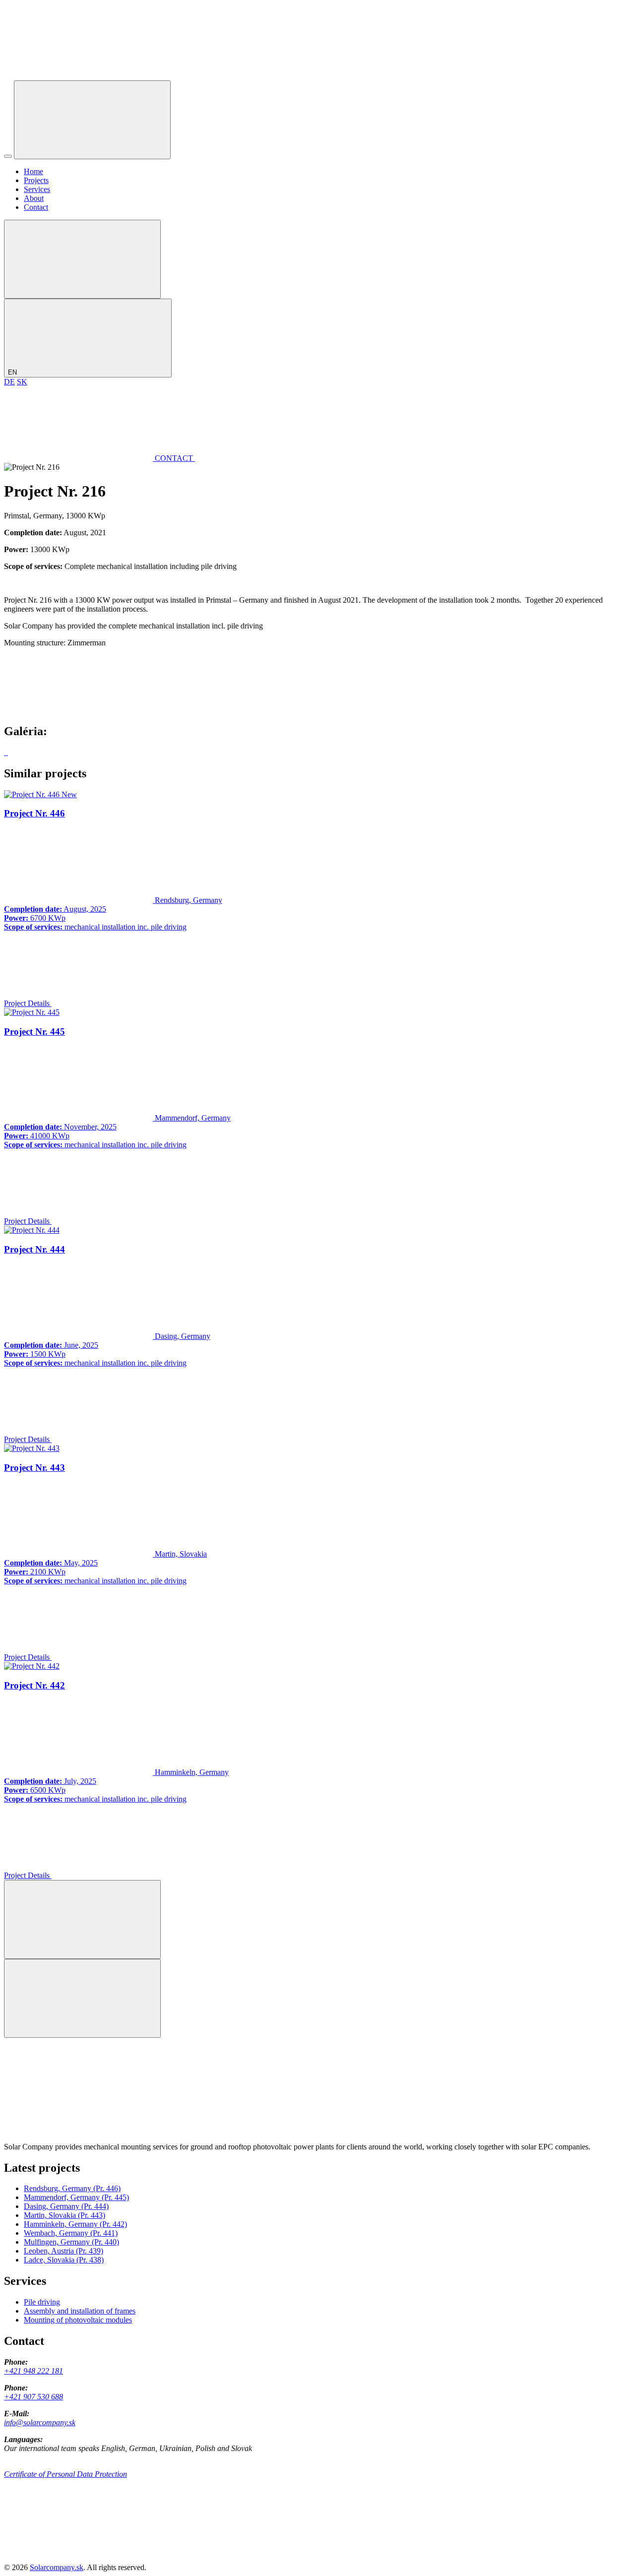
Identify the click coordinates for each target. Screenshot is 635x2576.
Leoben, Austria (63, 2251)
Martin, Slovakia (64, 2215)
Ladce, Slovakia (64, 2260)
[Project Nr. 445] (32, 1012)
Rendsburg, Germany (72, 2188)
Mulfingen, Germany (71, 2242)
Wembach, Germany (71, 2233)
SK (22, 382)
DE (9, 382)
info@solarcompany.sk (40, 2422)
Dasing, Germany (66, 2206)
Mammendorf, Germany (76, 2197)
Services (37, 189)
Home (33, 171)
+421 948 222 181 (33, 2371)
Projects (36, 180)
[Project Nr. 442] (32, 1666)
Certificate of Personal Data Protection (65, 2474)
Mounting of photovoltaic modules (78, 2320)
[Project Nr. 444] (32, 1230)
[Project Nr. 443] (32, 1448)
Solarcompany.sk (57, 2567)
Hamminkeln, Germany (75, 2224)
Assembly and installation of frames (80, 2311)
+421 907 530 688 (33, 2397)
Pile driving (42, 2302)
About (34, 198)
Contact (36, 207)
